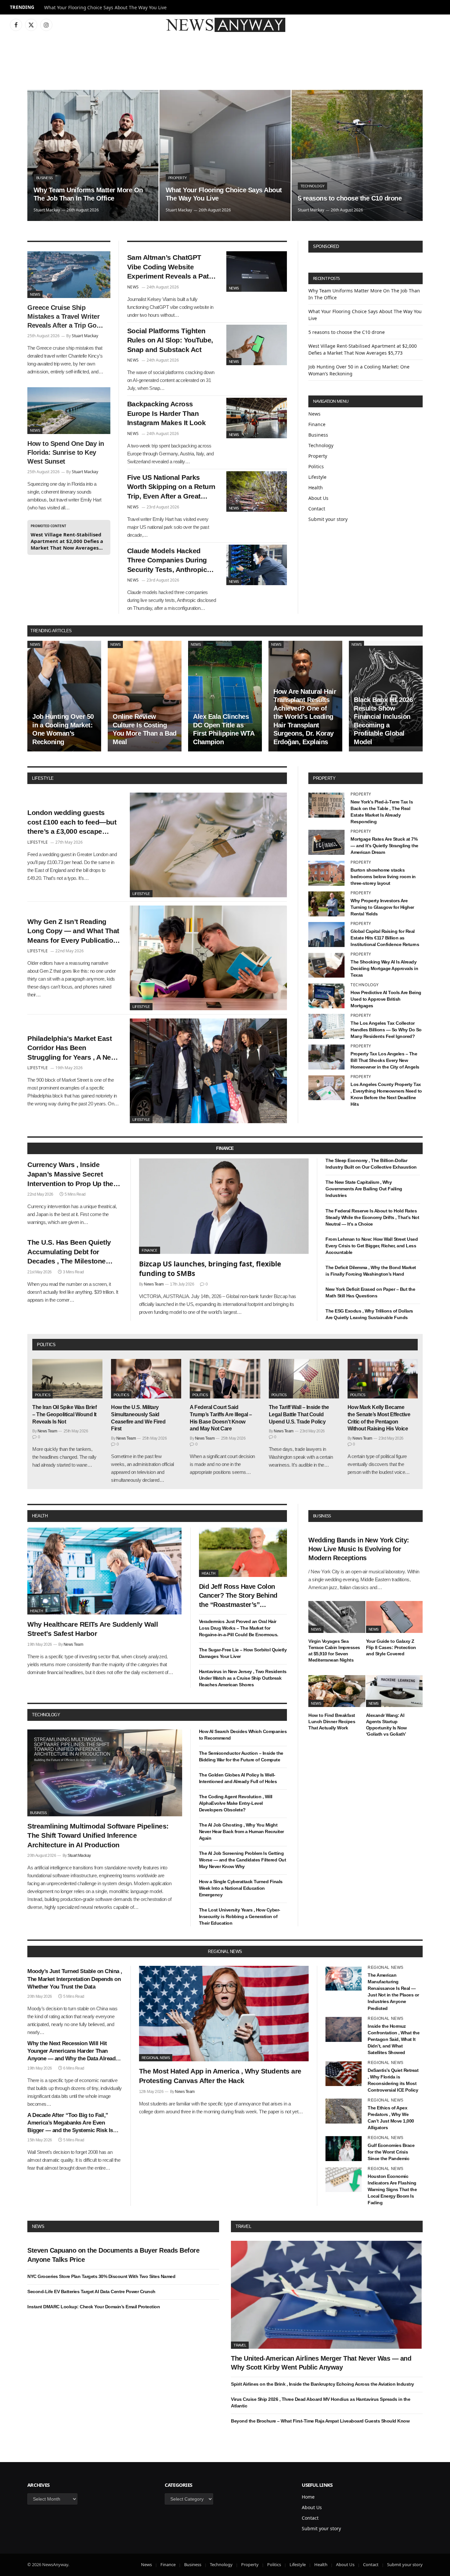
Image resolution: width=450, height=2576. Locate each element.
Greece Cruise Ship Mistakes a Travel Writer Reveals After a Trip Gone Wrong (66, 317)
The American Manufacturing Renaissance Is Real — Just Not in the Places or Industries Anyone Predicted (393, 1992)
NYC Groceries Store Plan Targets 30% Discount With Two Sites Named (101, 2276)
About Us (318, 498)
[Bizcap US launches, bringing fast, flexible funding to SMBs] (224, 1206)
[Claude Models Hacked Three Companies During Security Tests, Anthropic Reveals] (257, 565)
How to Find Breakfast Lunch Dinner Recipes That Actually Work (332, 1722)
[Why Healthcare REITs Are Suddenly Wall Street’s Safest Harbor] (105, 1571)
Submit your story (328, 519)
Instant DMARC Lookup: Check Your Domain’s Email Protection (94, 2307)
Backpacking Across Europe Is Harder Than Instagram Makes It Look (167, 413)
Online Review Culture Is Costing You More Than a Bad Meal (145, 729)
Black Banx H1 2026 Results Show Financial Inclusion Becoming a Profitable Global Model (383, 721)
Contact (317, 509)
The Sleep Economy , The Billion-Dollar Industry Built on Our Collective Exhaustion (371, 1164)
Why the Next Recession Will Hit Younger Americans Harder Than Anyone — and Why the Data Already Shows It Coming (73, 2051)
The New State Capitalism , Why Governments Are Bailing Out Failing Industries (364, 1189)
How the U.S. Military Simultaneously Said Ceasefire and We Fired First (138, 1418)
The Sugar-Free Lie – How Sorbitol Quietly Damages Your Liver (243, 1653)
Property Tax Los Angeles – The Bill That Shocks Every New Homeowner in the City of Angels (385, 1060)
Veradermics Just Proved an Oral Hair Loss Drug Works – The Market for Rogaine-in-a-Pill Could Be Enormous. (239, 1628)
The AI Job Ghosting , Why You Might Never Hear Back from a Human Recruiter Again (241, 1831)
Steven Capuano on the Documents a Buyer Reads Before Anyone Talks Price (113, 2255)
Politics (316, 466)
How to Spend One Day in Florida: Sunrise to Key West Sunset (66, 452)
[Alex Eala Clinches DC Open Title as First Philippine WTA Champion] (225, 696)
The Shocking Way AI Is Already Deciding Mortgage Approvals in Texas (384, 968)
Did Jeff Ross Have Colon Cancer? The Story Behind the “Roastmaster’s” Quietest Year (238, 1596)
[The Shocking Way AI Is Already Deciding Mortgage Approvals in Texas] (326, 965)
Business (44, 178)
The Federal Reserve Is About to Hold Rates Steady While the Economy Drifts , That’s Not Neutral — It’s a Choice (372, 1217)
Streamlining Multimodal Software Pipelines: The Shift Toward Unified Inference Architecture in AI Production (98, 1835)
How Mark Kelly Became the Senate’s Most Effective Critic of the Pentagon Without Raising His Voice (379, 1418)
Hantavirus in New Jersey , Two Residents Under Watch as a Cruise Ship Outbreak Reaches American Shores (243, 1678)
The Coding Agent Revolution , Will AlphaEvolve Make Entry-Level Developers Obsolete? (236, 1803)
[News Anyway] (225, 25)
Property (178, 178)
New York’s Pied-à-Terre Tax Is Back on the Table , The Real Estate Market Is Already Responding (382, 812)
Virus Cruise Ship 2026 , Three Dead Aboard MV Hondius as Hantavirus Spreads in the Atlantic (321, 2402)
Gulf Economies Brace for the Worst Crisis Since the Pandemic (391, 2152)
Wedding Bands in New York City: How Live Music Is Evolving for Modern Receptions (359, 1549)
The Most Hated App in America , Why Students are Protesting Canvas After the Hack (220, 2076)
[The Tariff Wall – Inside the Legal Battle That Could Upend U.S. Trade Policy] (304, 1379)
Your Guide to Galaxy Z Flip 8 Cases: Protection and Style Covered (391, 1647)
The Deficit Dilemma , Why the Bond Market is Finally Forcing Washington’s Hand (371, 1271)
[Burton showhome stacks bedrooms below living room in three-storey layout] (326, 873)
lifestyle (43, 778)
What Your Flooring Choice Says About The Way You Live (105, 8)
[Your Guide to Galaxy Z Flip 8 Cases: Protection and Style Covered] (394, 1617)
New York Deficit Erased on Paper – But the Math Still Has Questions (370, 1292)
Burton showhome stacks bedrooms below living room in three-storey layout (383, 877)
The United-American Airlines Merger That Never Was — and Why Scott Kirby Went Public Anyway (321, 2363)
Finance (317, 424)
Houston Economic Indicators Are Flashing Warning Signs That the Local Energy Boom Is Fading (392, 2189)
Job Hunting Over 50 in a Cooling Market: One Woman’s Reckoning (63, 729)
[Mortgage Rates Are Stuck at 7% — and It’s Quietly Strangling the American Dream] (326, 842)
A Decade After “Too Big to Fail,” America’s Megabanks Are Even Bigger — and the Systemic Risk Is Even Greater (70, 2123)
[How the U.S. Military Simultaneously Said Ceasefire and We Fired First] (146, 1379)
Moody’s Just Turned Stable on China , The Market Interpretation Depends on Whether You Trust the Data (75, 1979)
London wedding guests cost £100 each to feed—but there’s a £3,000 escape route (72, 823)
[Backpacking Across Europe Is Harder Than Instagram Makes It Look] (257, 418)
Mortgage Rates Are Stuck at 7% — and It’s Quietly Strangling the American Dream (384, 846)
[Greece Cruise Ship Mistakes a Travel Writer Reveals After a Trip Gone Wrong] (69, 275)
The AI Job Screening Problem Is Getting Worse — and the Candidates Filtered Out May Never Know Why (243, 1860)
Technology (312, 186)
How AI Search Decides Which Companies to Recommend (243, 1735)
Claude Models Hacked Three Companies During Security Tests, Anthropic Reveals (167, 561)
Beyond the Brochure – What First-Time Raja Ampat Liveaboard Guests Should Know (320, 2421)
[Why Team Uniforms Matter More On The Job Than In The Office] (93, 155)
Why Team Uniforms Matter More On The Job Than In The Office (88, 194)
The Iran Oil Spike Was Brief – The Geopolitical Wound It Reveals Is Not (64, 1414)
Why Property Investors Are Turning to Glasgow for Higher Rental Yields (382, 907)
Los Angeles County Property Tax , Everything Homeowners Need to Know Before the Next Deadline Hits (386, 1094)
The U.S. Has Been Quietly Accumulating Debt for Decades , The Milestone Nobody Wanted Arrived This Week (73, 1252)
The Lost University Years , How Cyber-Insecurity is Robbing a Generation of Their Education (240, 1916)
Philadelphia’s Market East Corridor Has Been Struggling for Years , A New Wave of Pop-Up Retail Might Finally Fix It (73, 1048)
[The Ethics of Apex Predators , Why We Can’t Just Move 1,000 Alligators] (344, 2111)
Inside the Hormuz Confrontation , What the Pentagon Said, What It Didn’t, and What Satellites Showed (394, 2039)
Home (308, 2497)
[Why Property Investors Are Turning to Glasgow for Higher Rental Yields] (326, 904)
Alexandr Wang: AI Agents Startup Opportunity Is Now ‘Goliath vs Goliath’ (386, 1725)
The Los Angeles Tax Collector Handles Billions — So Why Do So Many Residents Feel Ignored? (386, 1030)
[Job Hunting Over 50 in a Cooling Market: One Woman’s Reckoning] (64, 696)
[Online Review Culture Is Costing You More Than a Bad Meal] (145, 696)
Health (316, 488)
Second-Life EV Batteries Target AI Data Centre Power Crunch (91, 2291)
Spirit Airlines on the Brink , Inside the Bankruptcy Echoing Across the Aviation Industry (323, 2384)
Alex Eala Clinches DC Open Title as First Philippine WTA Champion (224, 729)
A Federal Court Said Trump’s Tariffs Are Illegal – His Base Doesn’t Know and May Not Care (221, 1418)
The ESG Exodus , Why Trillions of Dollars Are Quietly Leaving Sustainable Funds (369, 1314)
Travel (243, 2226)
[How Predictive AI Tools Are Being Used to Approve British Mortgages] (326, 996)
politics (46, 1345)
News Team (154, 1284)
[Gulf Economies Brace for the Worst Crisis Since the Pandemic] (344, 2149)
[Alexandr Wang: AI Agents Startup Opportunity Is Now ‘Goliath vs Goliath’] (394, 1691)
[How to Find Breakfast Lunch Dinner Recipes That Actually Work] (337, 1691)
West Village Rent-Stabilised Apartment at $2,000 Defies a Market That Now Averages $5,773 (67, 541)
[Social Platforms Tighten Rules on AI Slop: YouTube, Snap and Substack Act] (257, 345)
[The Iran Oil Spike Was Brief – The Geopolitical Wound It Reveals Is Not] (67, 1379)
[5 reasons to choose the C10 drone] (357, 155)
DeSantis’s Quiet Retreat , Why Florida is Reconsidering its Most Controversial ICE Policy (393, 2080)
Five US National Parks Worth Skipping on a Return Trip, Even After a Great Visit (171, 487)
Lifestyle (317, 477)
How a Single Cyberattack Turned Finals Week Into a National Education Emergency (241, 1888)
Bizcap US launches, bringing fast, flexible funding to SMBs (210, 1269)
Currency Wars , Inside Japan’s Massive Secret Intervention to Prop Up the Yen (70, 1175)
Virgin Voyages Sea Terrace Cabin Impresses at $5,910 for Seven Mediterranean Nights (334, 1651)
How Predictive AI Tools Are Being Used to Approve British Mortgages (386, 999)
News (35, 294)
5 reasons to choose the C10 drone (350, 198)
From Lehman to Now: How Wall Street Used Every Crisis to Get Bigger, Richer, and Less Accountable (372, 1246)
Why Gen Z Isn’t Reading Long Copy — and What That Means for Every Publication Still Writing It (73, 932)
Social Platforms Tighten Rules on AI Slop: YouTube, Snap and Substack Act (170, 340)
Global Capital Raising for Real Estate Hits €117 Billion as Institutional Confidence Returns (385, 938)
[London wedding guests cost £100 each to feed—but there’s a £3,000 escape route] (208, 845)
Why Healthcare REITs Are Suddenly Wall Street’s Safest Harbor (93, 1629)
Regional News (156, 2058)
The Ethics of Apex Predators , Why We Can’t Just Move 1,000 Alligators (391, 2118)
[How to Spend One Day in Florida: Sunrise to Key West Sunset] (69, 411)
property (324, 778)
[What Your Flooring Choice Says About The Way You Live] (225, 155)
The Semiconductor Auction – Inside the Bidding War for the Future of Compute (241, 1756)
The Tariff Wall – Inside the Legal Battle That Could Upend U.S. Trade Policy (299, 1414)
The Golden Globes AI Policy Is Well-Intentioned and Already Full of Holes (238, 1778)
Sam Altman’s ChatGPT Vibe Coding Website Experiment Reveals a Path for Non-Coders (170, 267)
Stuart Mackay (47, 210)
